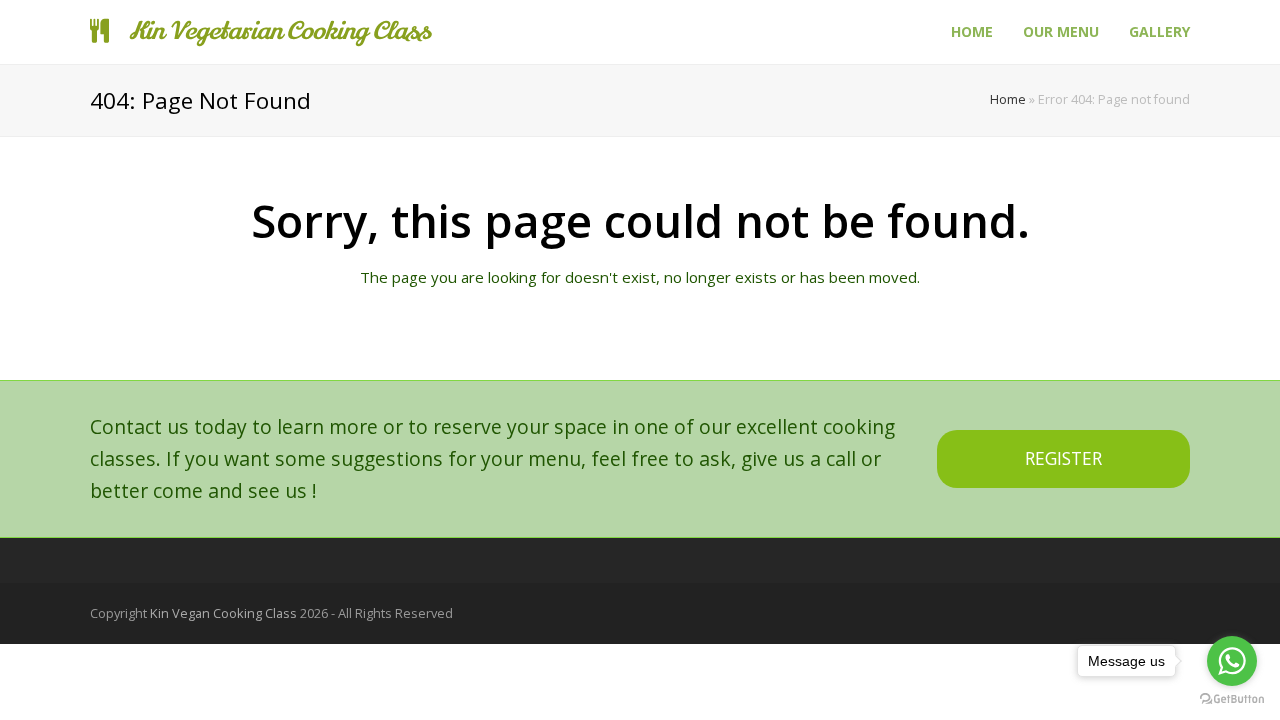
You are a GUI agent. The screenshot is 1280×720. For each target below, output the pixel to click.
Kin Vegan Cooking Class (223, 613)
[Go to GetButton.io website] (1232, 699)
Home (1008, 99)
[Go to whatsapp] (1232, 661)
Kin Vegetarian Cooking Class (279, 31)
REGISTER (1063, 458)
